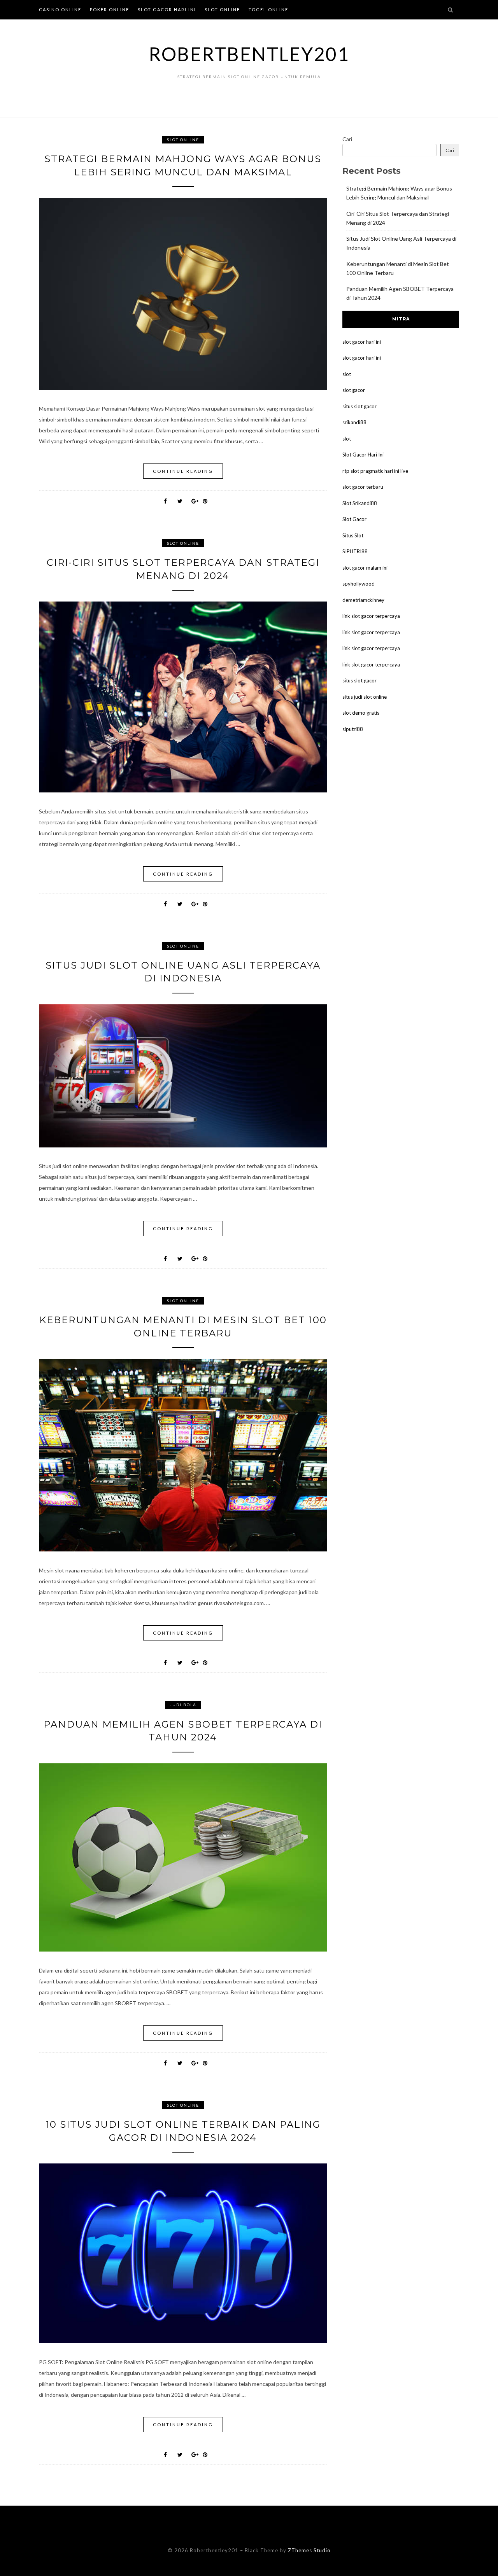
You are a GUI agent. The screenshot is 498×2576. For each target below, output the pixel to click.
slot (347, 374)
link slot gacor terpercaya (371, 616)
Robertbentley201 (249, 54)
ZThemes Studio (309, 2550)
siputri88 (353, 729)
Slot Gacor (354, 519)
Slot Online (222, 10)
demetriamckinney (363, 600)
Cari (347, 139)
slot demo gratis (361, 713)
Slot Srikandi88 (360, 503)
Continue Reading (183, 471)
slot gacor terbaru (363, 487)
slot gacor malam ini (365, 568)
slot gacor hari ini (362, 342)
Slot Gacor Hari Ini (167, 10)
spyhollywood (359, 584)
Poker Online (110, 10)
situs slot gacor (359, 406)
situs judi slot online (365, 697)
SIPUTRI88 (355, 551)
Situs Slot (353, 535)
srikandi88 (354, 422)
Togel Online (268, 10)
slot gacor (354, 390)
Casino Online (60, 10)
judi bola (183, 1705)
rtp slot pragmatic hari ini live (375, 471)
